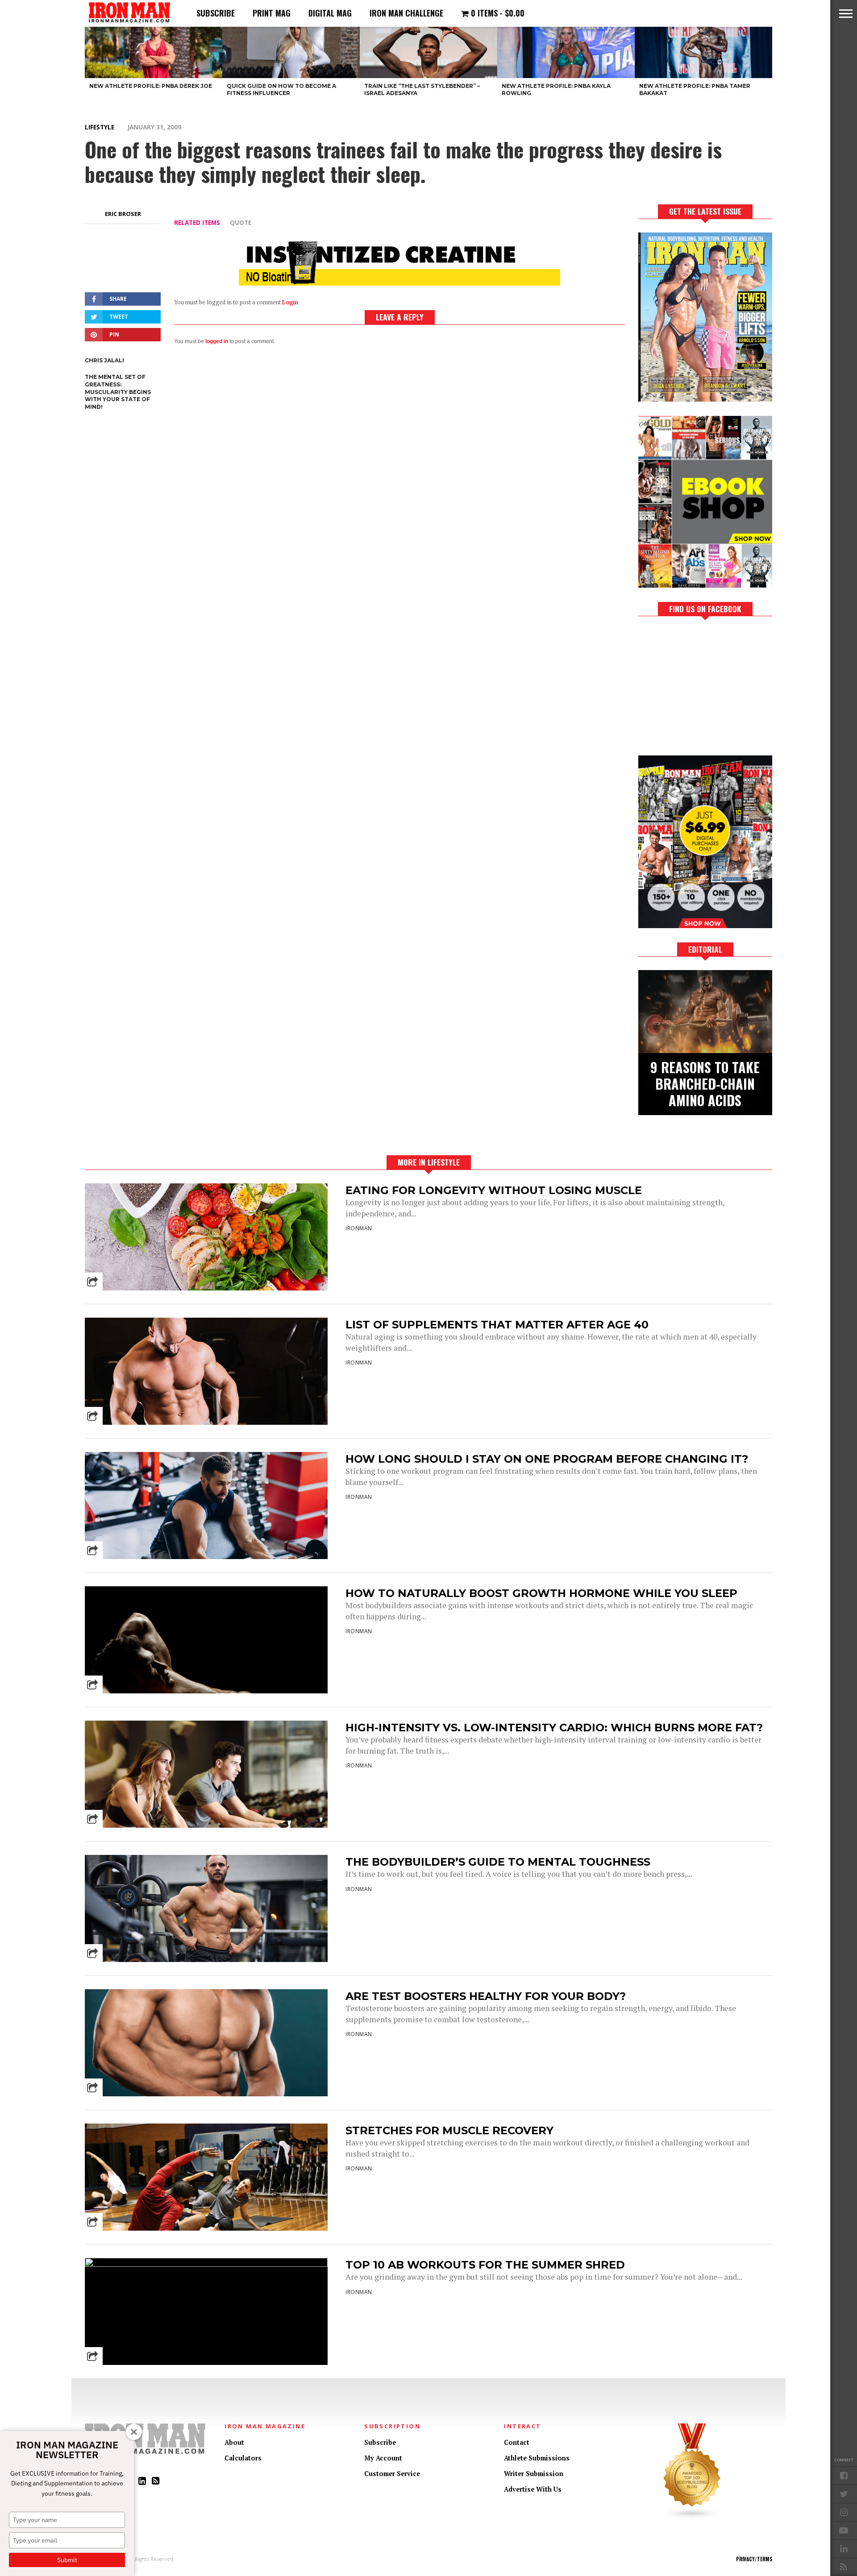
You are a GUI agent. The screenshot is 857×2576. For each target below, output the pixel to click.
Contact (517, 2442)
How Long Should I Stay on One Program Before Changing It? (547, 1459)
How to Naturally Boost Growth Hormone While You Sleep (541, 1593)
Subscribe (216, 13)
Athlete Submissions (537, 2458)
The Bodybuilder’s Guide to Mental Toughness (498, 1862)
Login (290, 302)
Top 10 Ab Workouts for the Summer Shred (485, 2265)
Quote (241, 222)
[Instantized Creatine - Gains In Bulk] (399, 283)
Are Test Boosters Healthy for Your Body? (486, 1996)
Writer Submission (534, 2474)
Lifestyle (100, 127)
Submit (67, 2560)
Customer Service (392, 2474)
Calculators (243, 2458)
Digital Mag (330, 13)
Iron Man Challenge (406, 13)
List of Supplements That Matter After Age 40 (497, 1325)
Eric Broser (123, 214)
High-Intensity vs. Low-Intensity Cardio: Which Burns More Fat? (554, 1728)
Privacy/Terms (754, 2559)
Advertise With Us (533, 2489)
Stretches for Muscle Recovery (449, 2130)
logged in (217, 341)
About (234, 2442)
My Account (383, 2458)
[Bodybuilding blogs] (692, 2517)
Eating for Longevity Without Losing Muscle (494, 1190)
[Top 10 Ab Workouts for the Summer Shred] (206, 2264)
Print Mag (272, 13)
